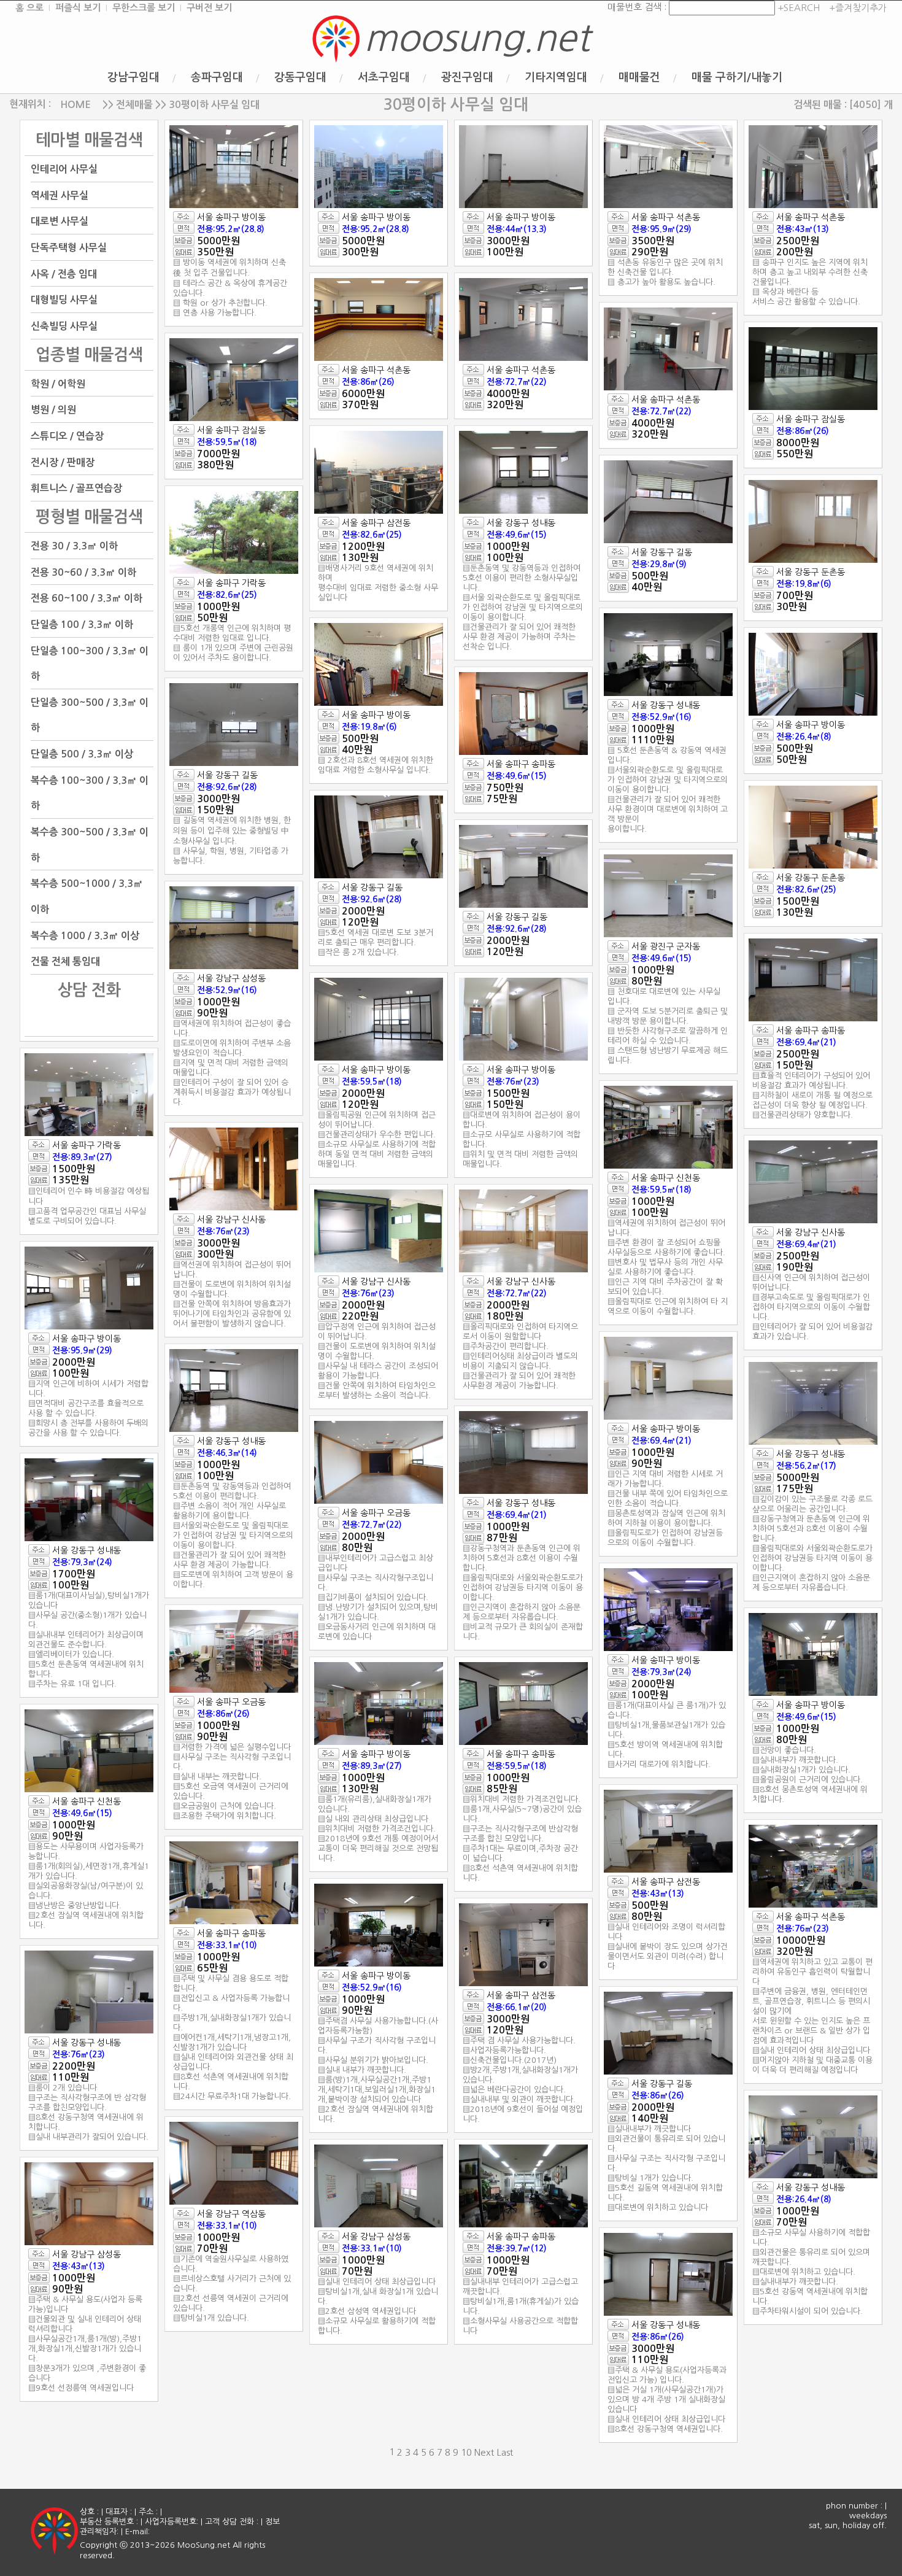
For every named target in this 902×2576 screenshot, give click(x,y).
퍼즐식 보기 (78, 8)
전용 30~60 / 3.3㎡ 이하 (83, 572)
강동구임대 (300, 77)
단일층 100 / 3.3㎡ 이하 (82, 625)
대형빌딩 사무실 (64, 300)
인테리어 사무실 (64, 169)
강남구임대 (133, 77)
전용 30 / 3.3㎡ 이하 (74, 546)
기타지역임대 (556, 77)
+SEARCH (797, 8)
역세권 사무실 (60, 195)
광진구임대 (467, 77)
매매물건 (639, 77)
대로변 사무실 (60, 221)
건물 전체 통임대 (65, 961)
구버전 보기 (209, 8)
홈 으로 (29, 8)
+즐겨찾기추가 (858, 8)
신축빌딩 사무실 (64, 326)
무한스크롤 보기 (144, 8)
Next (484, 2452)
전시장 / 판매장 (63, 462)
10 (466, 2452)
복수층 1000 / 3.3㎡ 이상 (85, 935)
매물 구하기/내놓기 (737, 77)
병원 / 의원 (53, 410)
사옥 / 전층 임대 (64, 273)
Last (505, 2452)
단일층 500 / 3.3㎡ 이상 (82, 754)
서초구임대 (384, 77)
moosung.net (477, 38)
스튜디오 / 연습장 (67, 436)
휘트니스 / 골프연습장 (76, 488)
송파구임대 (217, 77)
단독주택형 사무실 (69, 248)
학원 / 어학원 (58, 383)
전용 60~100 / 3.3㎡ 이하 (87, 598)
